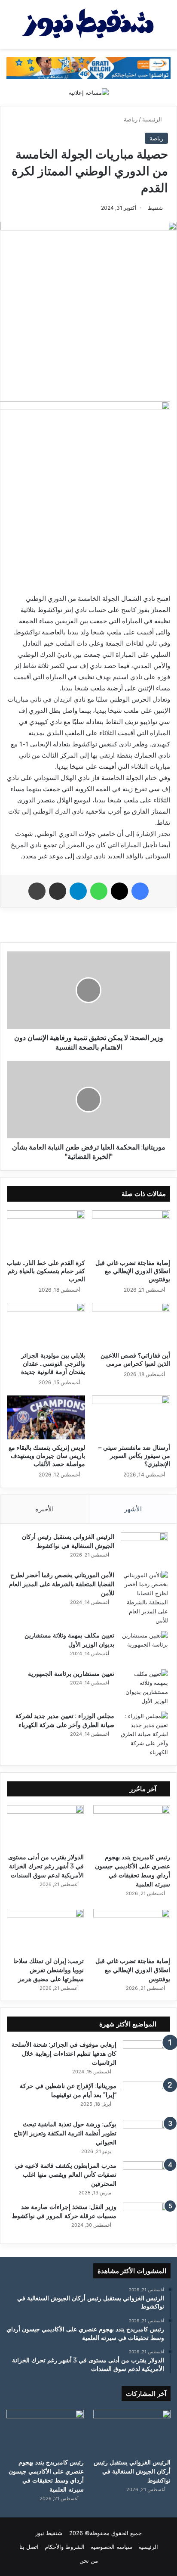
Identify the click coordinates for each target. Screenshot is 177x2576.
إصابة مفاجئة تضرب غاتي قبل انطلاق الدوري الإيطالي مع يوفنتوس (133, 1271)
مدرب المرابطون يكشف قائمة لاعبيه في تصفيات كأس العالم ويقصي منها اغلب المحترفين (66, 2175)
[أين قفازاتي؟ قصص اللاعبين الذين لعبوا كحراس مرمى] (131, 1325)
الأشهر (133, 1509)
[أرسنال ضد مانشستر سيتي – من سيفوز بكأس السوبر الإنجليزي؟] (131, 1418)
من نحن (89, 2560)
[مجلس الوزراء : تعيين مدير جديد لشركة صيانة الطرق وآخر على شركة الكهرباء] (144, 1734)
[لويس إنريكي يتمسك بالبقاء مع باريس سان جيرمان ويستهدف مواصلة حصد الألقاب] (46, 1418)
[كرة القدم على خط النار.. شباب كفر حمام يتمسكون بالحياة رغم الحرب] (46, 1232)
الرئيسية (153, 119)
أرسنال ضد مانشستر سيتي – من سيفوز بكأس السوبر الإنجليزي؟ (134, 1456)
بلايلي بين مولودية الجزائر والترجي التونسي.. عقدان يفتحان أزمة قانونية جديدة (53, 1364)
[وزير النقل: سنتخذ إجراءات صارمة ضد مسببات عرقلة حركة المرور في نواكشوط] (146, 2219)
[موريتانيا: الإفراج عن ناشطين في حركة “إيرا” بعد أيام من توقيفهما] (146, 2098)
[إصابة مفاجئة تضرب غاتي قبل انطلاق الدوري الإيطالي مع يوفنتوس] (131, 1232)
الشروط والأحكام (65, 2547)
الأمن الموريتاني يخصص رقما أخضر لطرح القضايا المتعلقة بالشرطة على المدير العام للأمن (62, 1584)
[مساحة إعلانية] (89, 92)
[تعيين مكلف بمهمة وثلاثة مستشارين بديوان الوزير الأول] (144, 1647)
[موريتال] (88, 68)
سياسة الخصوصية (111, 2547)
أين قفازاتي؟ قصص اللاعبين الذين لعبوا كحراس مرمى (135, 1359)
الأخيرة (44, 1509)
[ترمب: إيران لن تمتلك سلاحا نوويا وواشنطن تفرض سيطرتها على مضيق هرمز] (45, 1931)
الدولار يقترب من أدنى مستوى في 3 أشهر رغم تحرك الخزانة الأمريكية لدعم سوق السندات (46, 1866)
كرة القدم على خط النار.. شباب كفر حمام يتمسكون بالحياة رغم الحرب (46, 1271)
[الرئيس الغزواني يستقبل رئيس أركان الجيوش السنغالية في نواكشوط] (144, 1549)
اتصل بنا (29, 2547)
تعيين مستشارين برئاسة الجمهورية (71, 1674)
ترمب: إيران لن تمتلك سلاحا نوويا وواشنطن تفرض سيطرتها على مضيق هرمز (49, 1970)
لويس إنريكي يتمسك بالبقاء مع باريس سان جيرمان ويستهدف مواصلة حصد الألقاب (47, 1456)
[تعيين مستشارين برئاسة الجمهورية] (144, 1687)
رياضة (131, 119)
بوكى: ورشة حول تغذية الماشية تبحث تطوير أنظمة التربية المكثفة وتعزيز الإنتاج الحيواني (65, 2133)
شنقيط (155, 208)
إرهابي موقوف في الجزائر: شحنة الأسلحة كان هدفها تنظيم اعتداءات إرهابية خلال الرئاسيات (64, 2054)
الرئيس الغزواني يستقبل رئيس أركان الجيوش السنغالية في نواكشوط (132, 2471)
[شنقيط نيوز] (88, 24)
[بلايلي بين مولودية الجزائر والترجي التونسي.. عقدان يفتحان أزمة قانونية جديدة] (46, 1325)
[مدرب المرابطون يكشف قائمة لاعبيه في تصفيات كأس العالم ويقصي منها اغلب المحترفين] (146, 2177)
